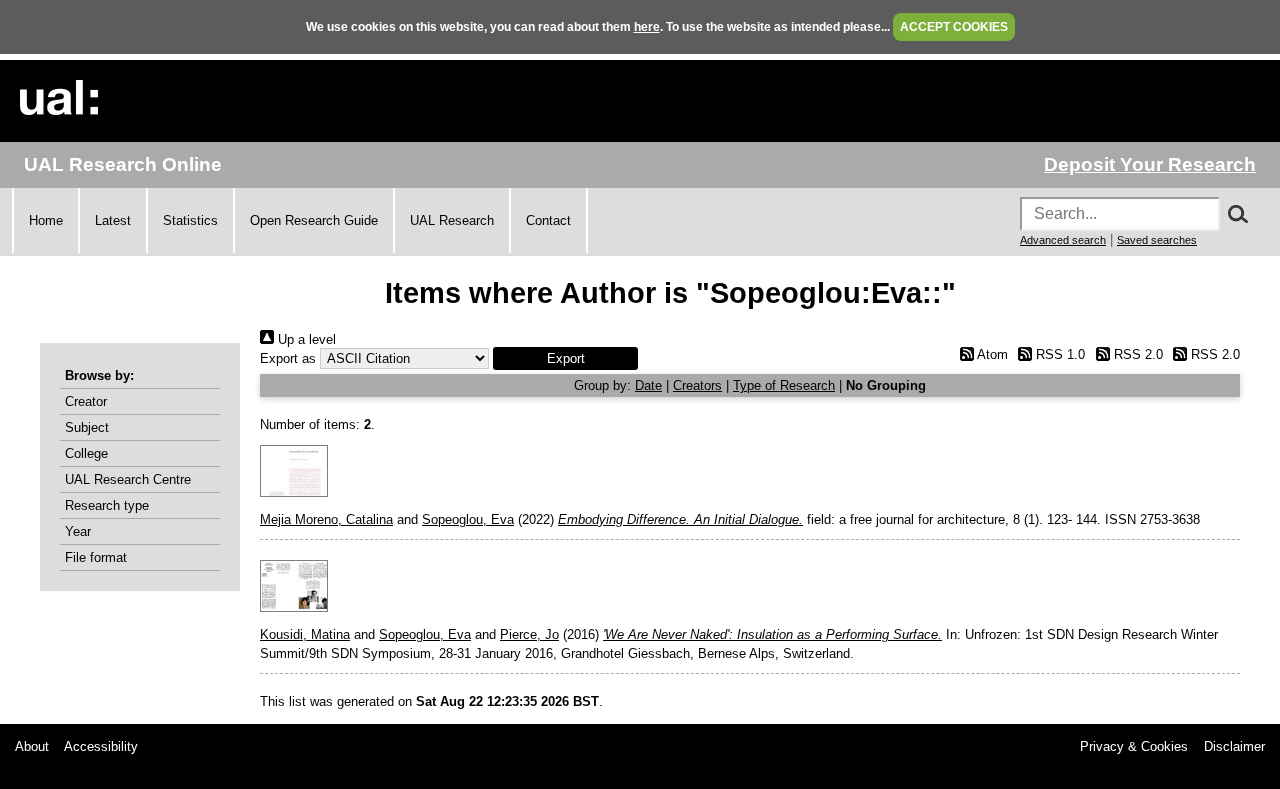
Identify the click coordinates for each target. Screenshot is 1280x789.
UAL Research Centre (128, 479)
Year (78, 531)
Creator (86, 401)
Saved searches (1157, 240)
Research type (107, 505)
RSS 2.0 (1136, 354)
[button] (565, 358)
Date (648, 385)
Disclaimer (1234, 746)
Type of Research (784, 385)
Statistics (190, 220)
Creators (697, 385)
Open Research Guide (314, 220)
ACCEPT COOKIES (954, 27)
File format (96, 557)
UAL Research (452, 220)
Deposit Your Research (1150, 164)
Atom (990, 354)
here (647, 27)
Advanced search (1063, 240)
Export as (288, 358)
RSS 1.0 (1058, 354)
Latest (113, 220)
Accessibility (101, 746)
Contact (548, 220)
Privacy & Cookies (1134, 746)
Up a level (305, 339)
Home (46, 220)
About (32, 746)
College (86, 453)
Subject (87, 427)
